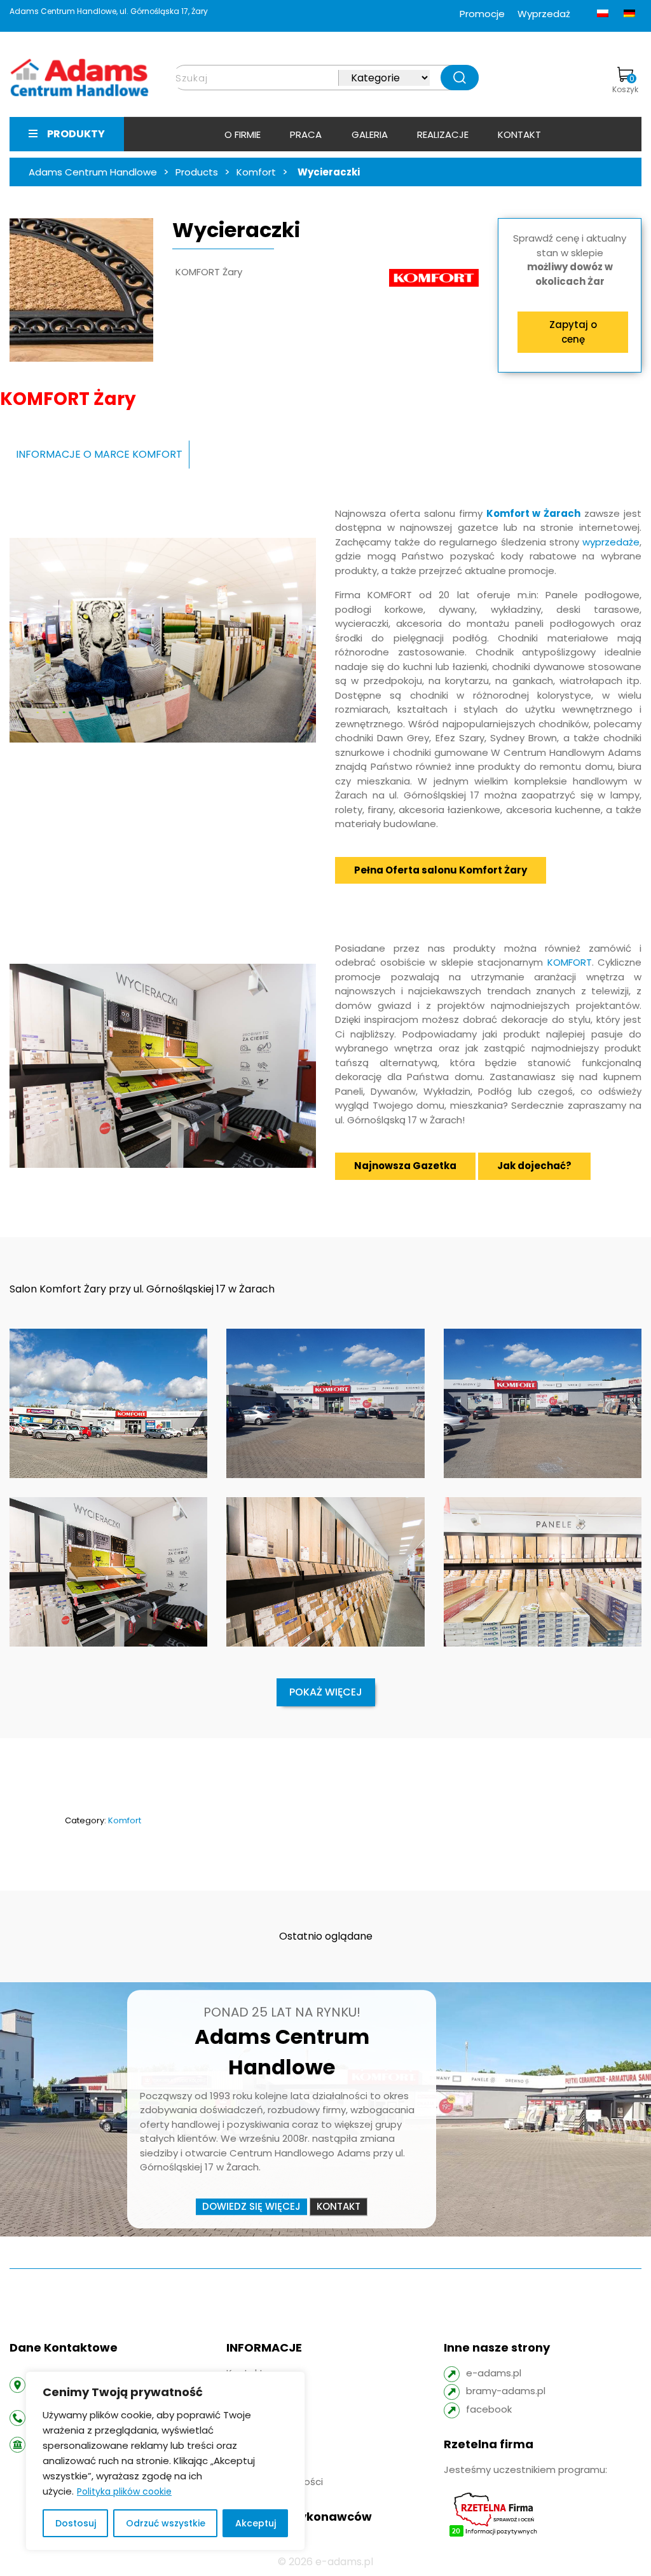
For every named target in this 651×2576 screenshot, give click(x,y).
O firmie (243, 134)
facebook (489, 2409)
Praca (306, 134)
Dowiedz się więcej (251, 2206)
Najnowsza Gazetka (405, 1166)
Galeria (370, 134)
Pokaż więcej (326, 1692)
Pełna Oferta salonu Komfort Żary (441, 870)
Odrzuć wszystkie (166, 2523)
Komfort (125, 1820)
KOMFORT (570, 962)
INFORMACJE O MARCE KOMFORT (99, 454)
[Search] (460, 78)
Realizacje (443, 134)
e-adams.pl (494, 2373)
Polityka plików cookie (124, 2491)
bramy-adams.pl (506, 2391)
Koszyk (625, 84)
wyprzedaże (611, 542)
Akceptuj (256, 2523)
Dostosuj (76, 2523)
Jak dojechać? (534, 1166)
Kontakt (519, 134)
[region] (165, 2461)
